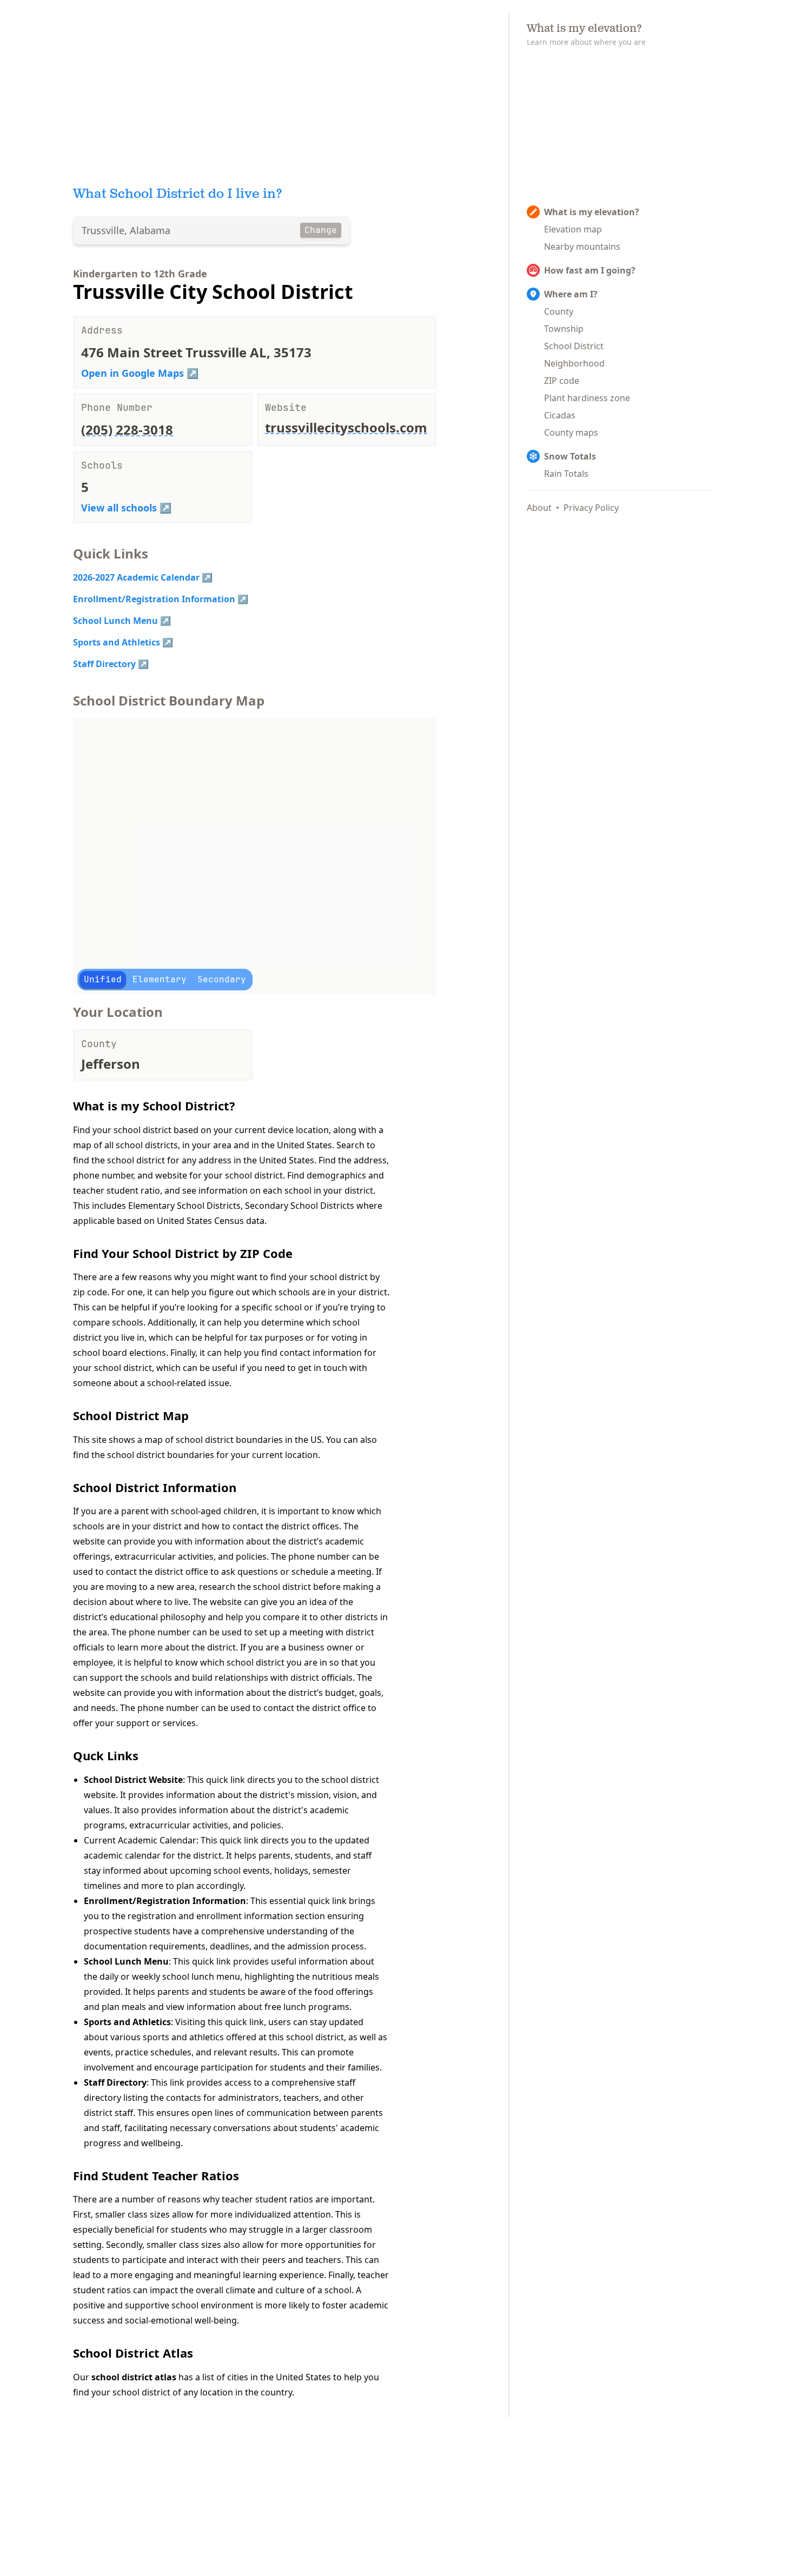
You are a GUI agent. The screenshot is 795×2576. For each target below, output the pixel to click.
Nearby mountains (582, 247)
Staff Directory (104, 664)
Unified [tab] (103, 979)
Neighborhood (574, 363)
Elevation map (573, 229)
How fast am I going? (590, 270)
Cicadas (560, 415)
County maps (571, 432)
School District (574, 346)
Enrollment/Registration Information (154, 599)
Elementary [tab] (160, 979)
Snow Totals (570, 456)
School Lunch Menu (115, 621)
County (559, 311)
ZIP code (562, 381)
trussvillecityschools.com (346, 427)
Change (321, 230)
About (539, 508)
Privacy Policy (591, 508)
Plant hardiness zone (587, 398)
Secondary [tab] (222, 979)
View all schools (119, 508)
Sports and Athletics (117, 642)
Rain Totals (566, 474)
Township (564, 329)
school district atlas (134, 2377)
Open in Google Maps (132, 373)
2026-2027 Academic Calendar (136, 577)
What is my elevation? (592, 212)
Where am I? (571, 294)
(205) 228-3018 (127, 430)
